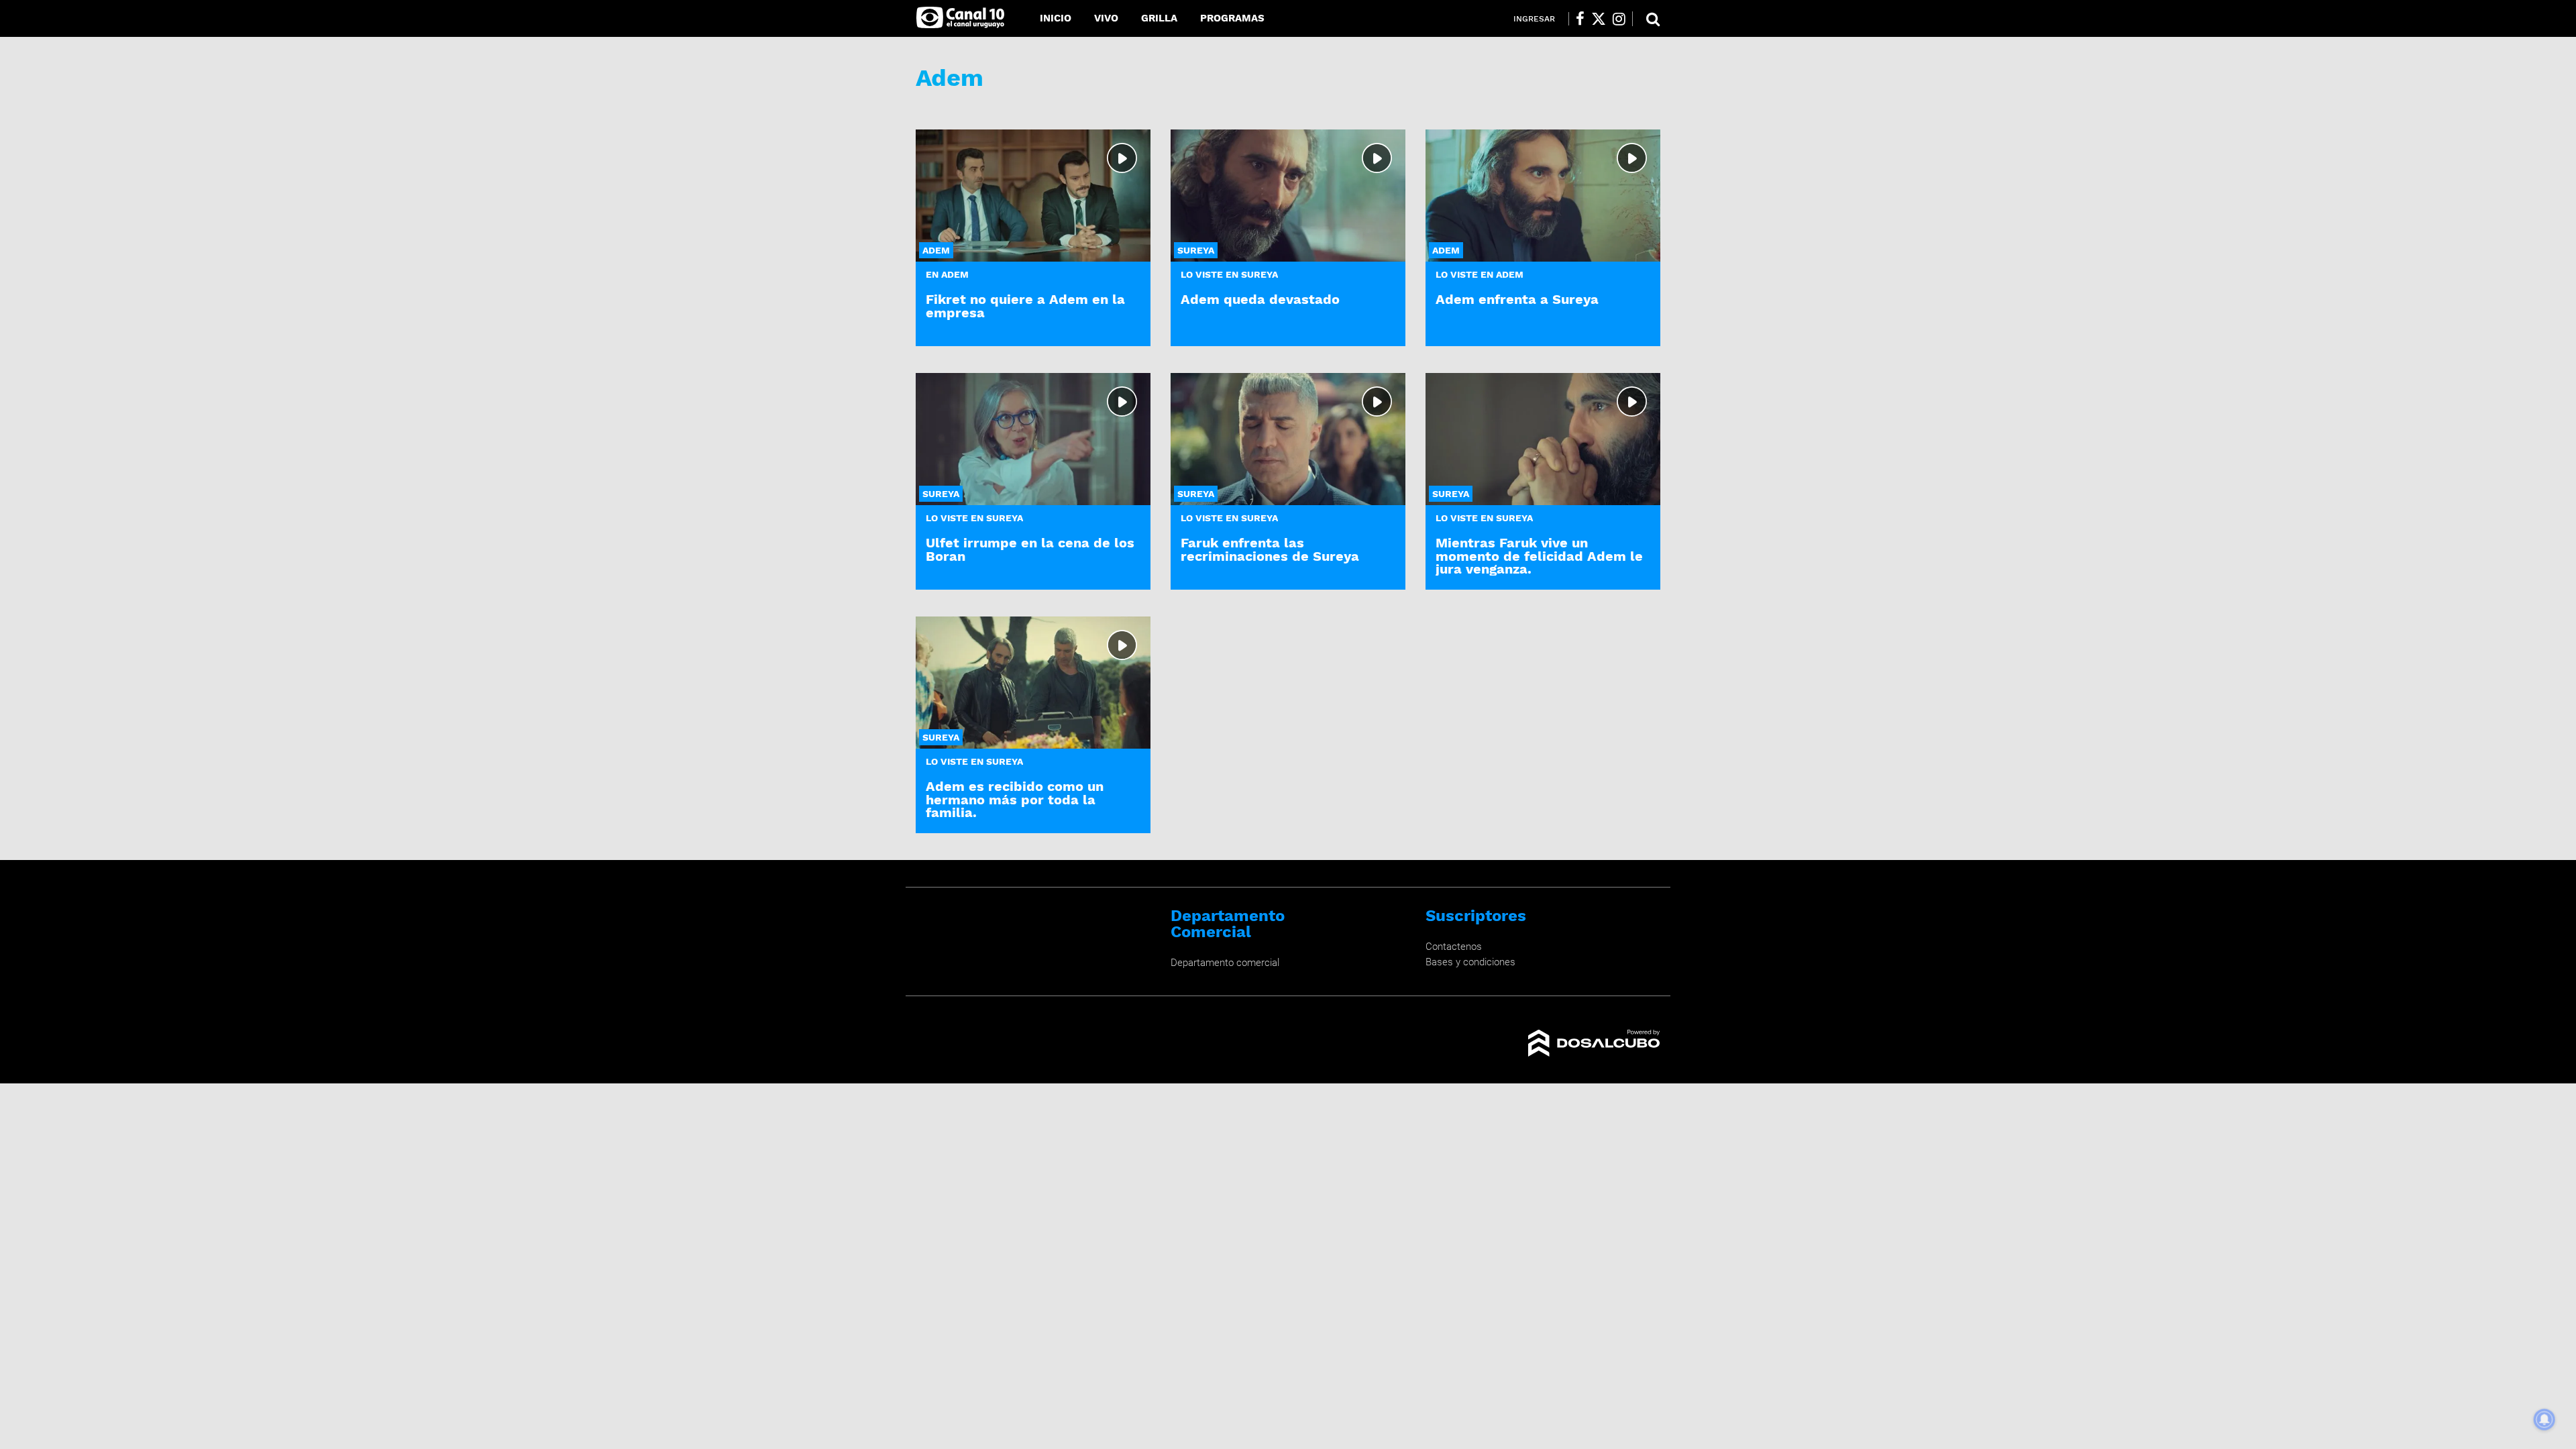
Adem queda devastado (1260, 299)
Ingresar (1534, 19)
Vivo (1106, 18)
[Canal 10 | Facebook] (1580, 19)
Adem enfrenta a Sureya (1517, 299)
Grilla (1159, 18)
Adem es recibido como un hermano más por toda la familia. (1015, 799)
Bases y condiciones (1470, 962)
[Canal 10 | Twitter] (1599, 19)
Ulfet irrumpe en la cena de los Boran (1030, 549)
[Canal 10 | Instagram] (1619, 19)
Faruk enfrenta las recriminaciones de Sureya (1270, 549)
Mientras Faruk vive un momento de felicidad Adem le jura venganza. (1539, 555)
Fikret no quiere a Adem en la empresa (1025, 306)
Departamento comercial (1225, 963)
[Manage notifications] (2544, 1419)
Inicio (1056, 18)
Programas (1232, 18)
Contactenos (1454, 947)
